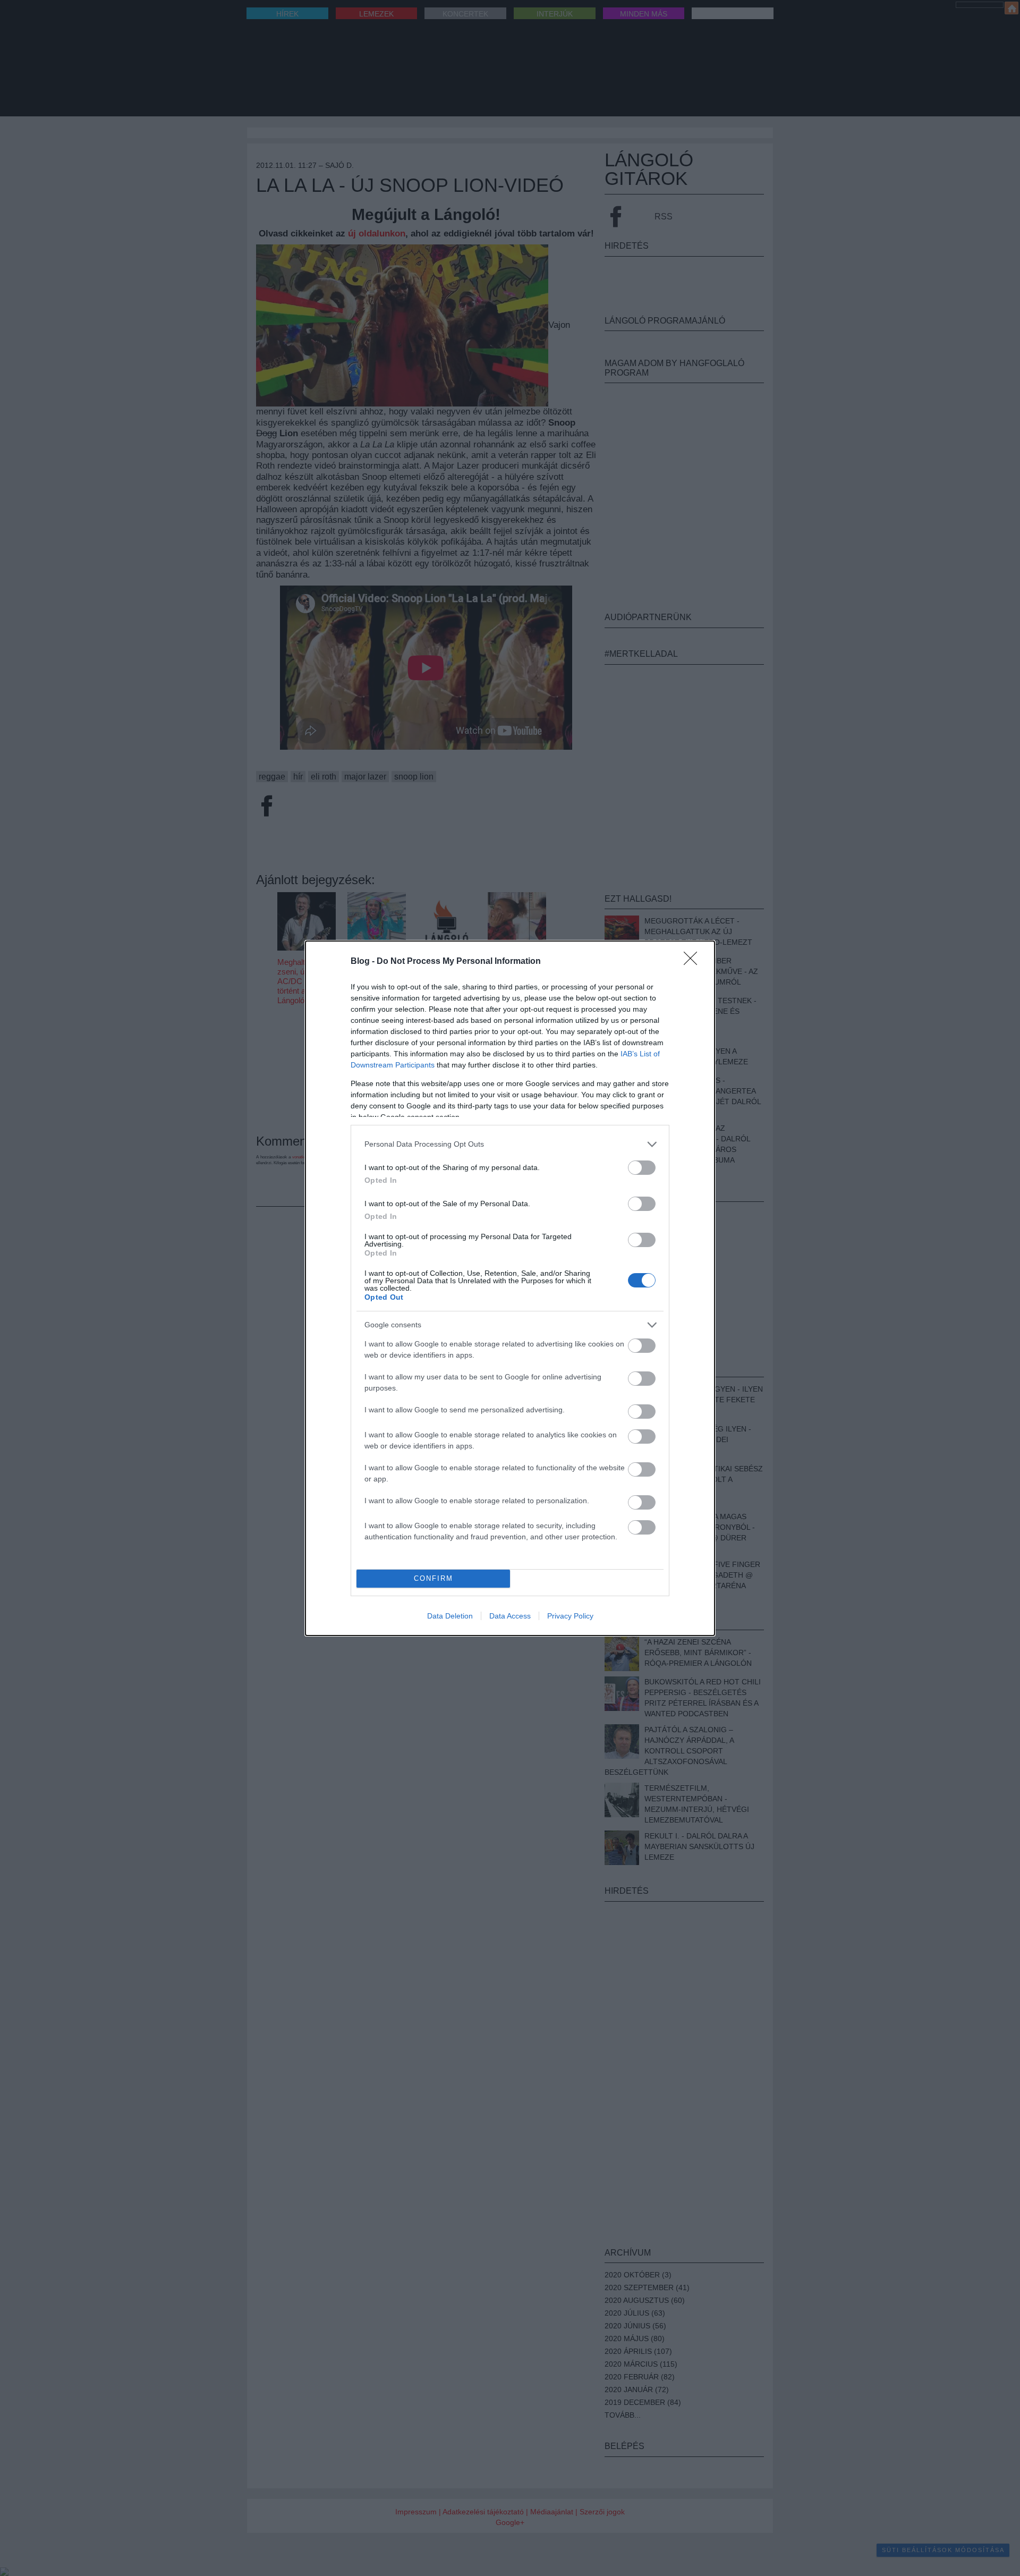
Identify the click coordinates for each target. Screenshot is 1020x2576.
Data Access (510, 1616)
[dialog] (510, 1288)
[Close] (694, 962)
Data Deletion (450, 1616)
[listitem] (510, 1144)
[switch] (642, 1168)
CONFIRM (433, 1578)
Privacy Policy (570, 1616)
